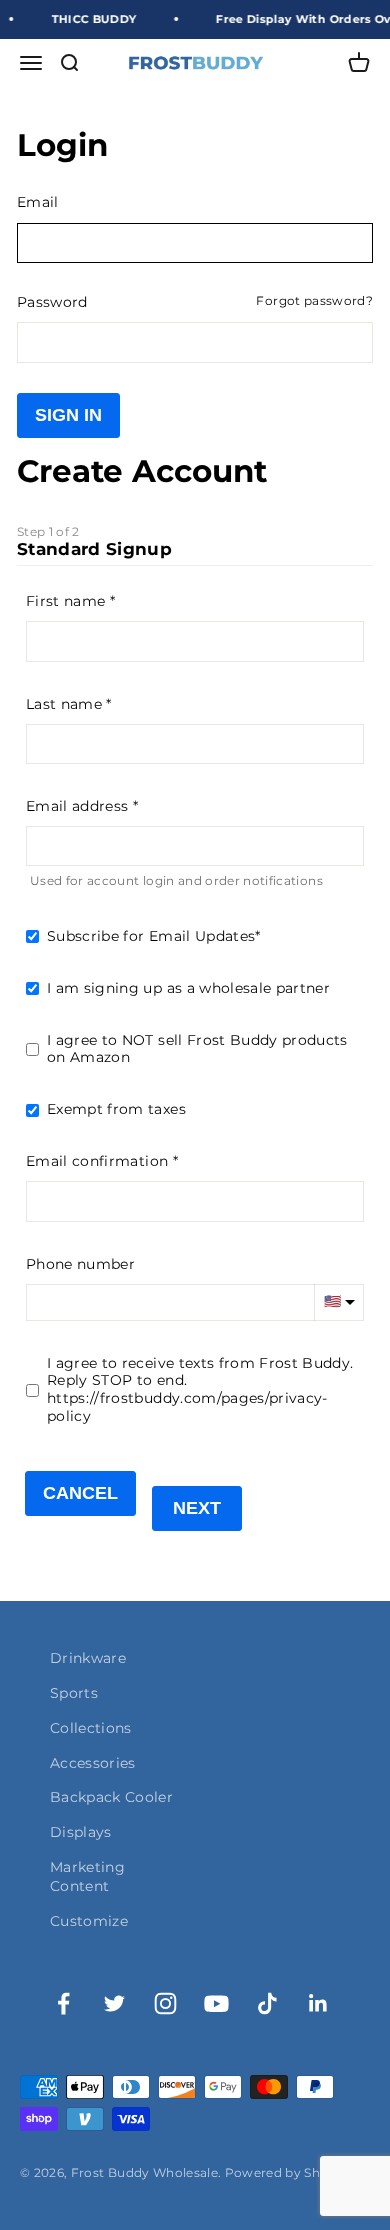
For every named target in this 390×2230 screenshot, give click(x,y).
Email (38, 202)
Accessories (93, 1763)
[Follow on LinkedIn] (318, 2003)
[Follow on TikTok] (267, 2003)
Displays (81, 1832)
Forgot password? (314, 301)
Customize (89, 1921)
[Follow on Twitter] (114, 2003)
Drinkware (88, 1658)
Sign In (68, 415)
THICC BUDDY (87, 19)
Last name (64, 704)
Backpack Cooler (111, 1797)
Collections (91, 1728)
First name (65, 601)
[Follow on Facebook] (63, 2003)
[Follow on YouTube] (216, 2003)
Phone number (80, 1264)
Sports (74, 1693)
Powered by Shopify (288, 2172)
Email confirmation (97, 1161)
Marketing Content (87, 1876)
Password (52, 302)
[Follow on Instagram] (165, 2003)
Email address (77, 806)
